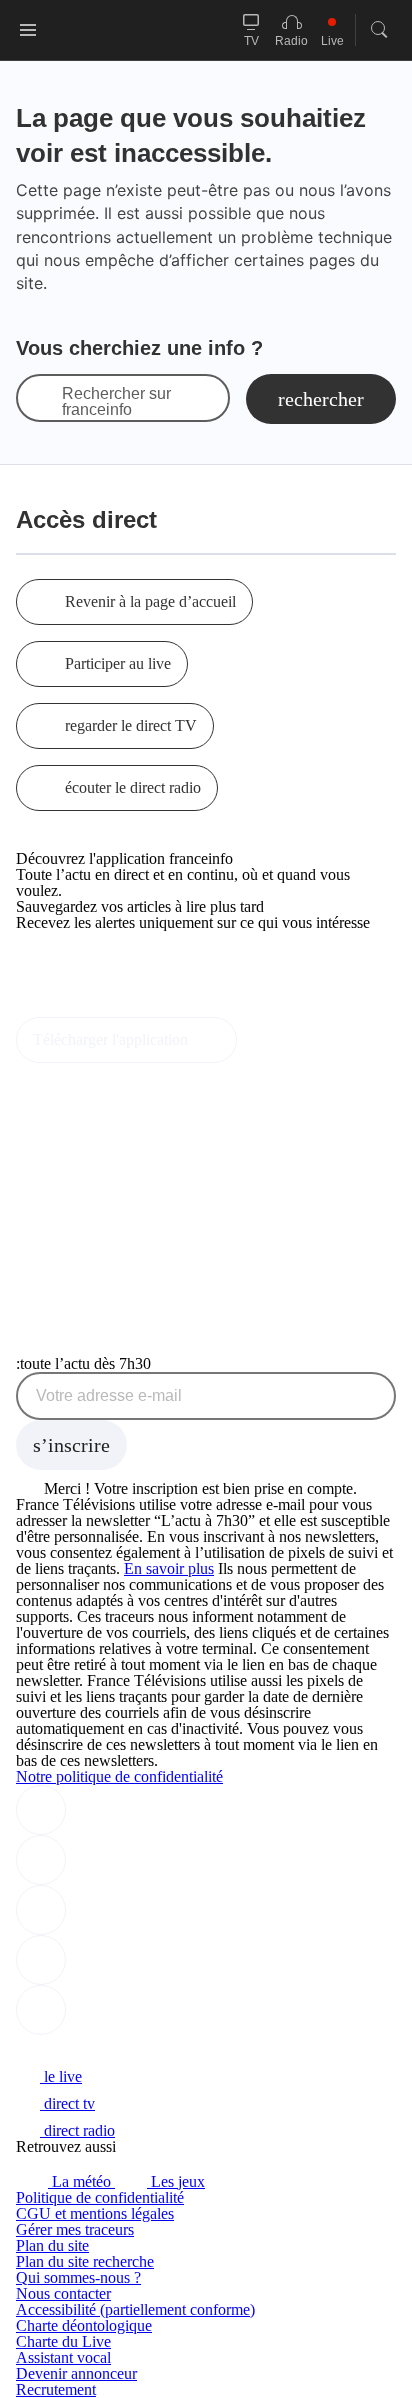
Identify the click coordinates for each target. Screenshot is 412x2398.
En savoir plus (169, 1568)
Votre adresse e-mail (109, 1396)
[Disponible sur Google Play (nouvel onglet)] (83, 1008)
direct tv (67, 2103)
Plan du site (52, 2245)
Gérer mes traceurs (75, 2229)
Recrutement (56, 2389)
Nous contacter (63, 2293)
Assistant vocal (63, 2357)
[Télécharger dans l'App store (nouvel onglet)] (79, 965)
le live (61, 2076)
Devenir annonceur (76, 2373)
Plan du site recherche (85, 2261)
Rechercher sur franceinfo (116, 402)
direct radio (77, 2130)
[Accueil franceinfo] (83, 2049)
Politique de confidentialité (100, 2197)
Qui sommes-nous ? (78, 2277)
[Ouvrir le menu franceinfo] (28, 30)
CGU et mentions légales (95, 2213)
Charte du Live (63, 2341)
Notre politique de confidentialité (119, 1776)
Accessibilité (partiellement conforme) (135, 2309)
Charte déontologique (84, 2325)
